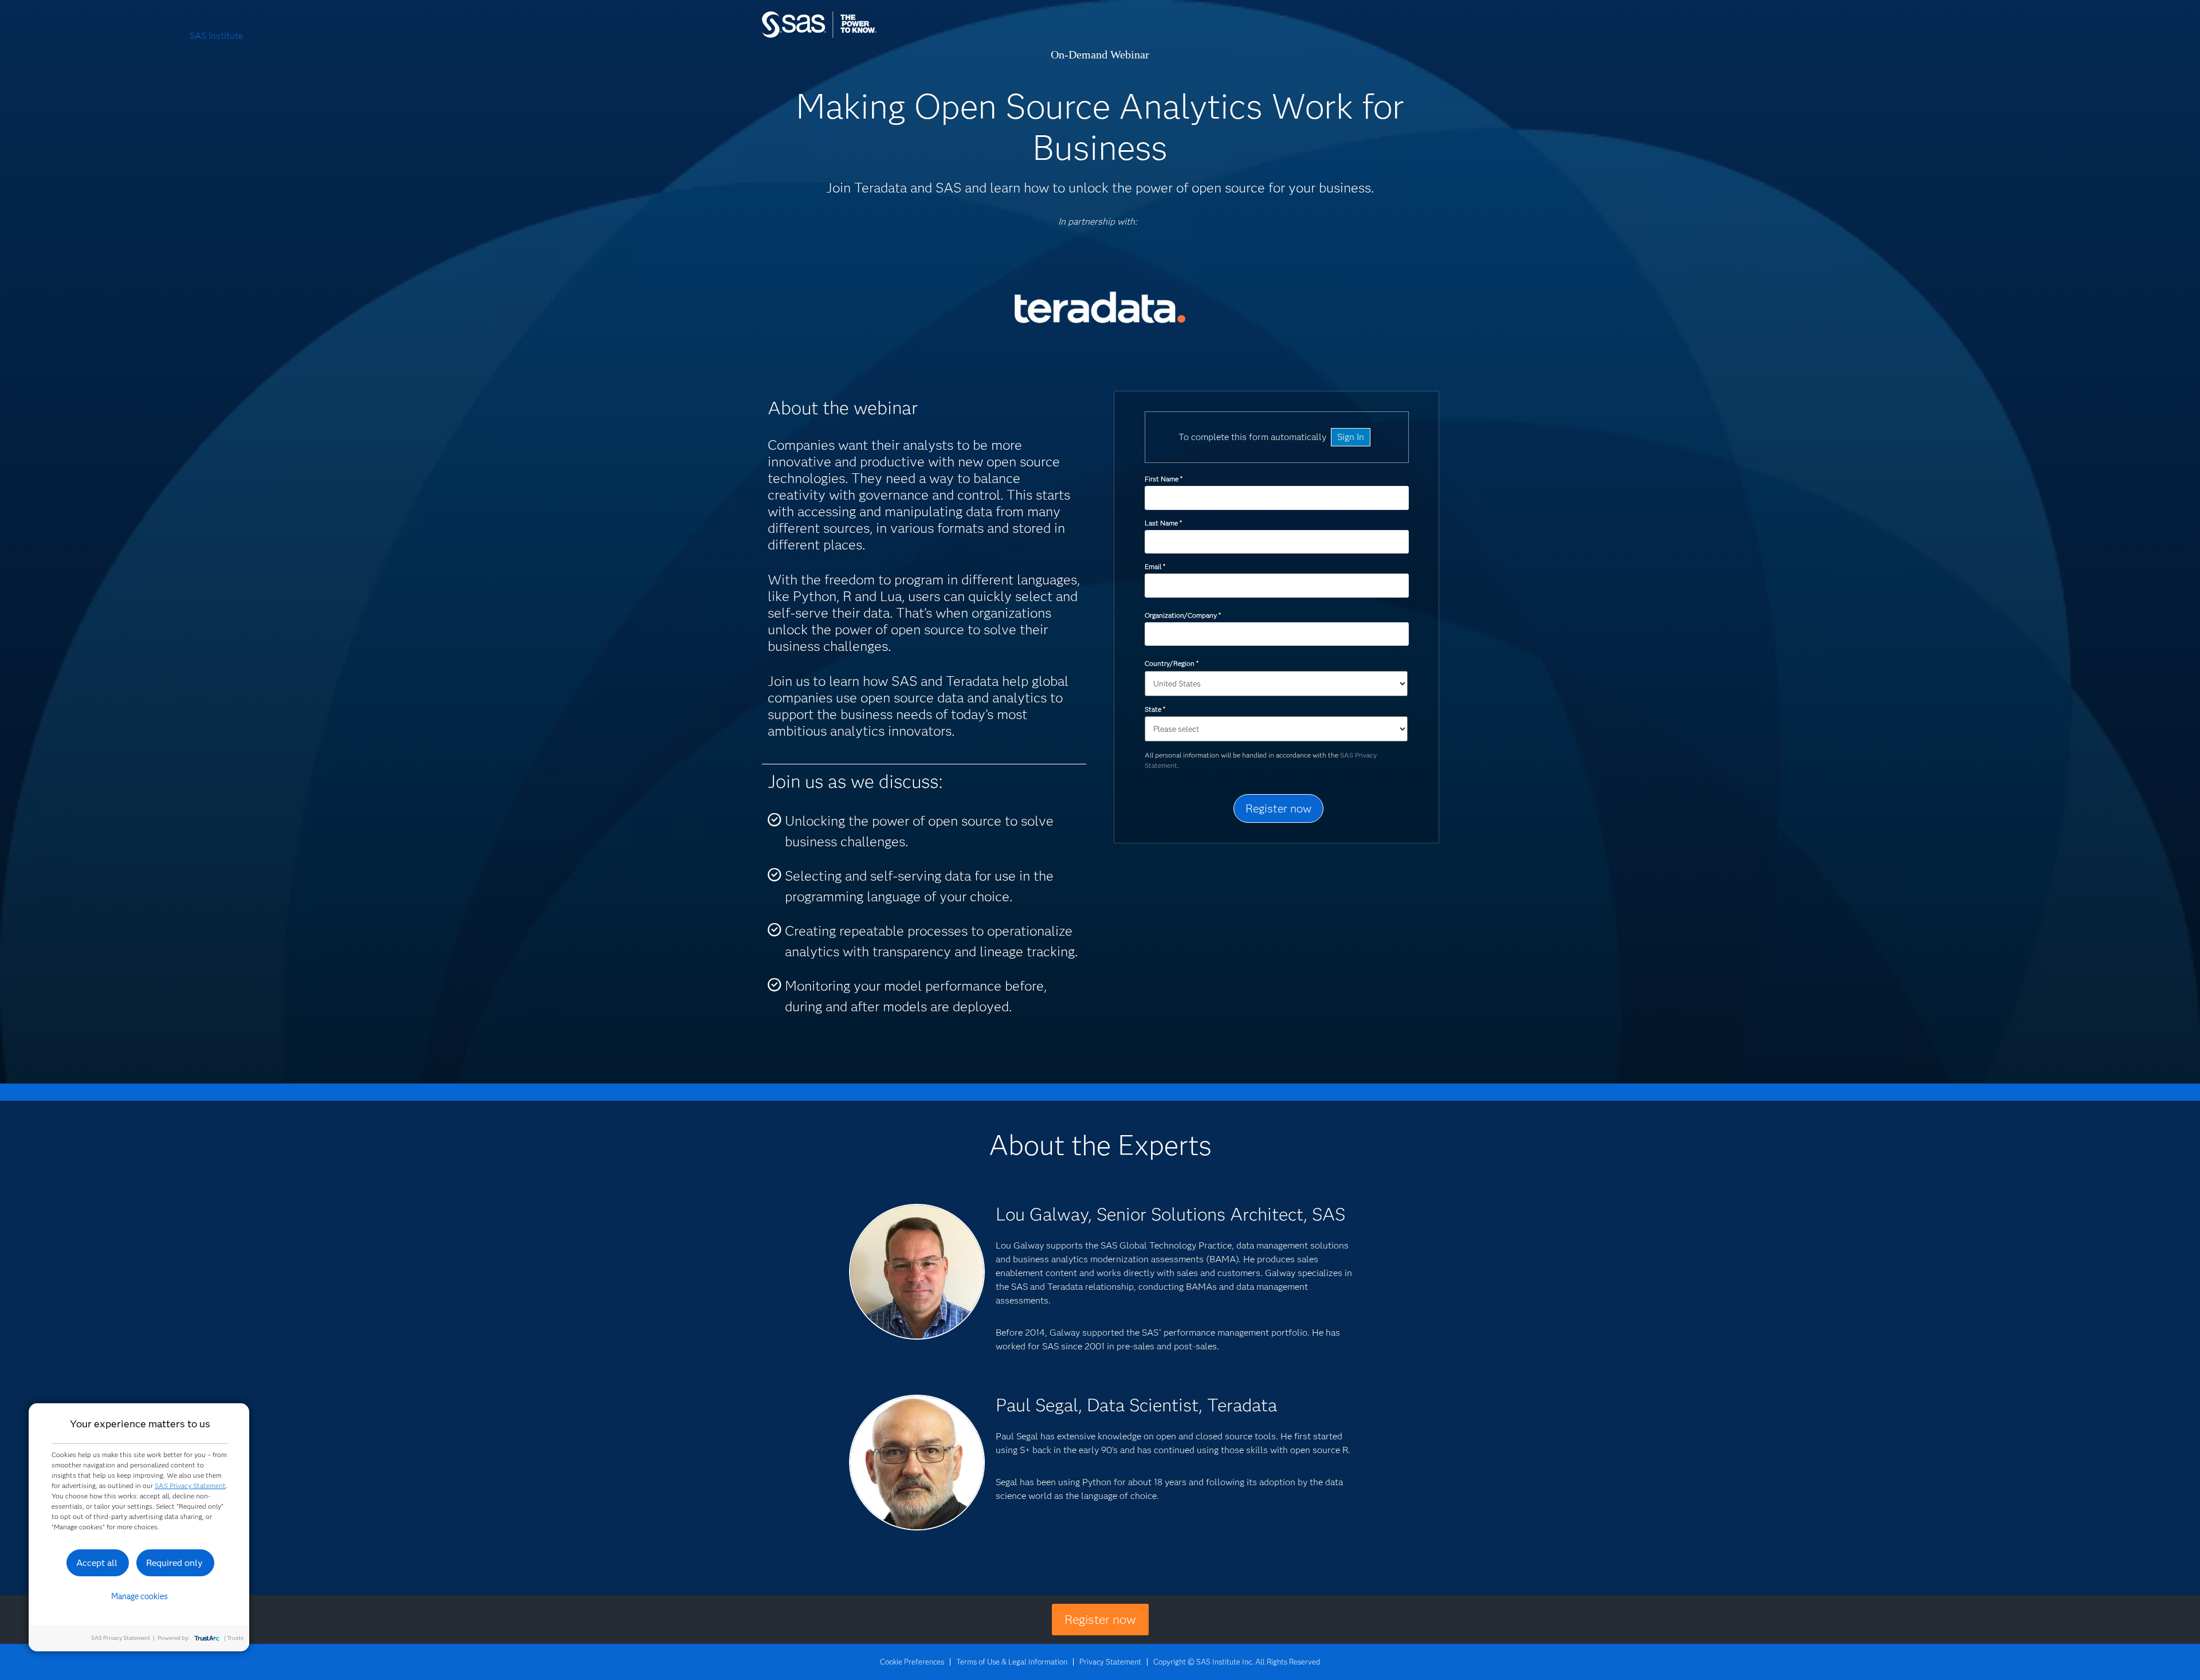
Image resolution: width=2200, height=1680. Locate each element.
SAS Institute (873, 36)
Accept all (97, 1563)
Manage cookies (140, 1596)
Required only (174, 1563)
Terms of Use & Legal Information (1012, 1662)
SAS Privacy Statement (190, 1485)
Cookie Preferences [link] (912, 1662)
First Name (1163, 479)
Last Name (1163, 523)
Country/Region (1171, 663)
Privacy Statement (1110, 1662)
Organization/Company (1182, 615)
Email (1155, 566)
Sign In (1351, 437)
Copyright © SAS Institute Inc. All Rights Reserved (1237, 1662)
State (1155, 709)
